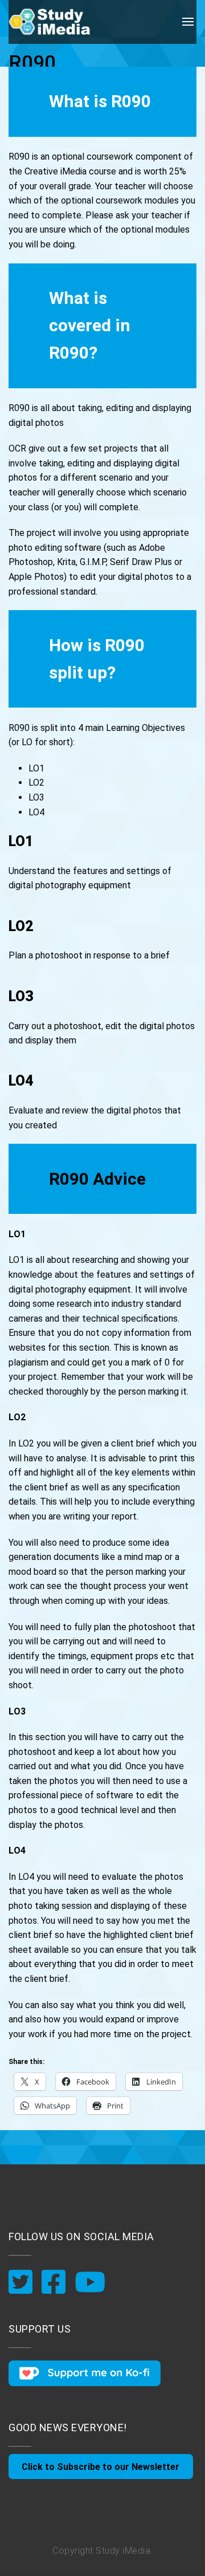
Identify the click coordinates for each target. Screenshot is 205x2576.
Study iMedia (123, 2551)
